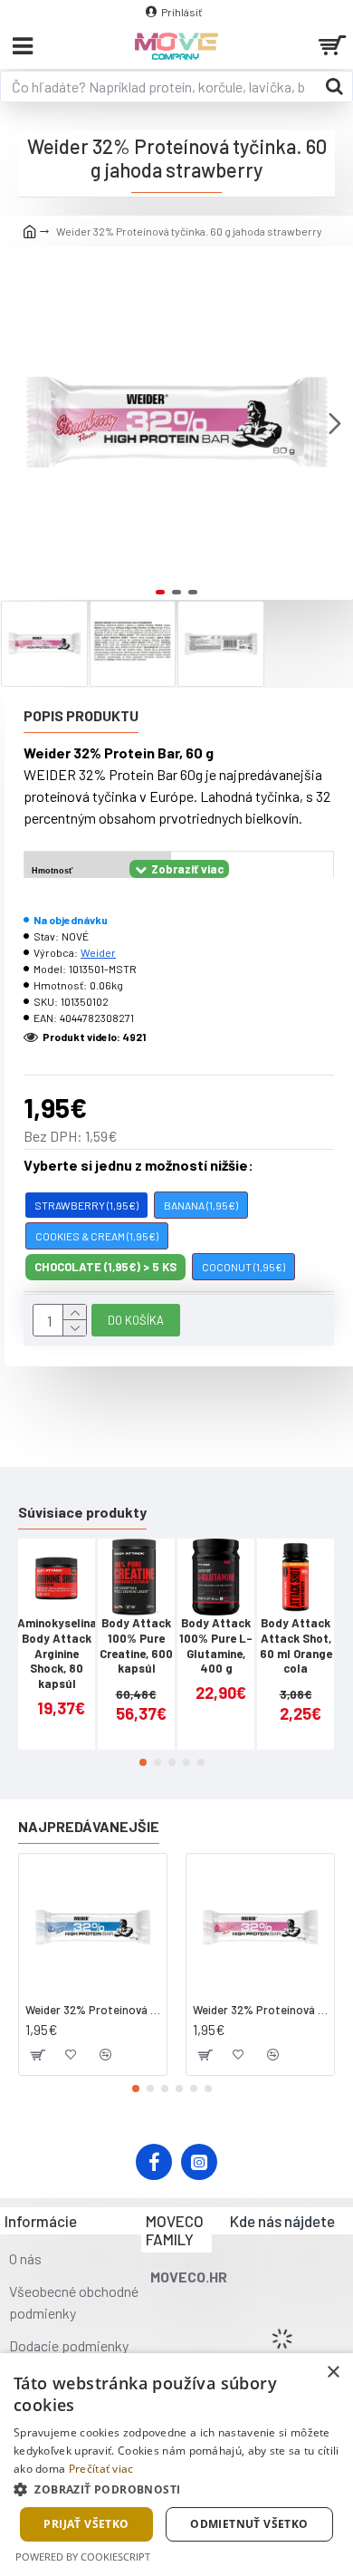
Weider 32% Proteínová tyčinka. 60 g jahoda (260, 2010)
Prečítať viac (101, 2469)
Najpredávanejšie (89, 1826)
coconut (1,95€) (243, 1267)
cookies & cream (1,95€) (97, 1236)
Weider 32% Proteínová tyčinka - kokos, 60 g (93, 2010)
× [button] (333, 2373)
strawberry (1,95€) (86, 1205)
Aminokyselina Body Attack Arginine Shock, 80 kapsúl (57, 1654)
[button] (18, 423)
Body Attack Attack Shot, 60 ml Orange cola (296, 1646)
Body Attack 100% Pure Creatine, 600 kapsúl (136, 1646)
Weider (98, 952)
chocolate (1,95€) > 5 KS (105, 1267)
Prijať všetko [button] (86, 2524)
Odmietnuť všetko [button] (249, 2524)
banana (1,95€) (201, 1205)
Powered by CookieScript (83, 2557)
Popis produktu (81, 715)
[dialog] (176, 2465)
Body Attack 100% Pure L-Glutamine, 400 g (216, 1646)
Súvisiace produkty (82, 1512)
